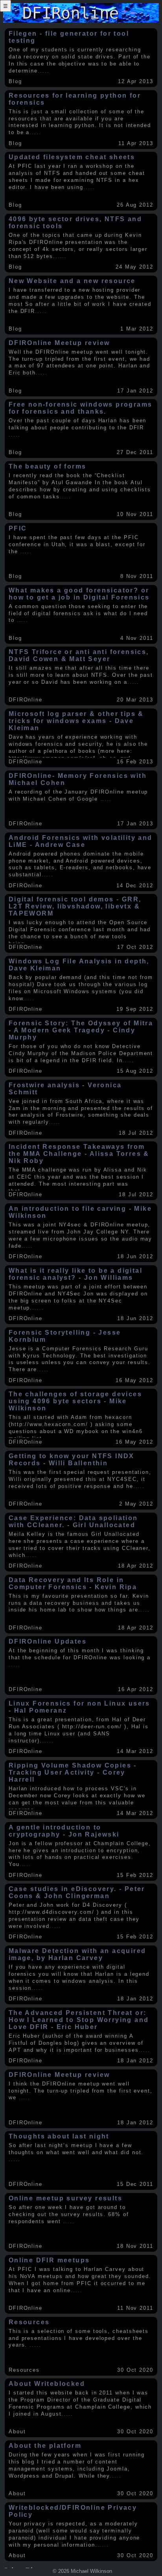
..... (44, 71)
